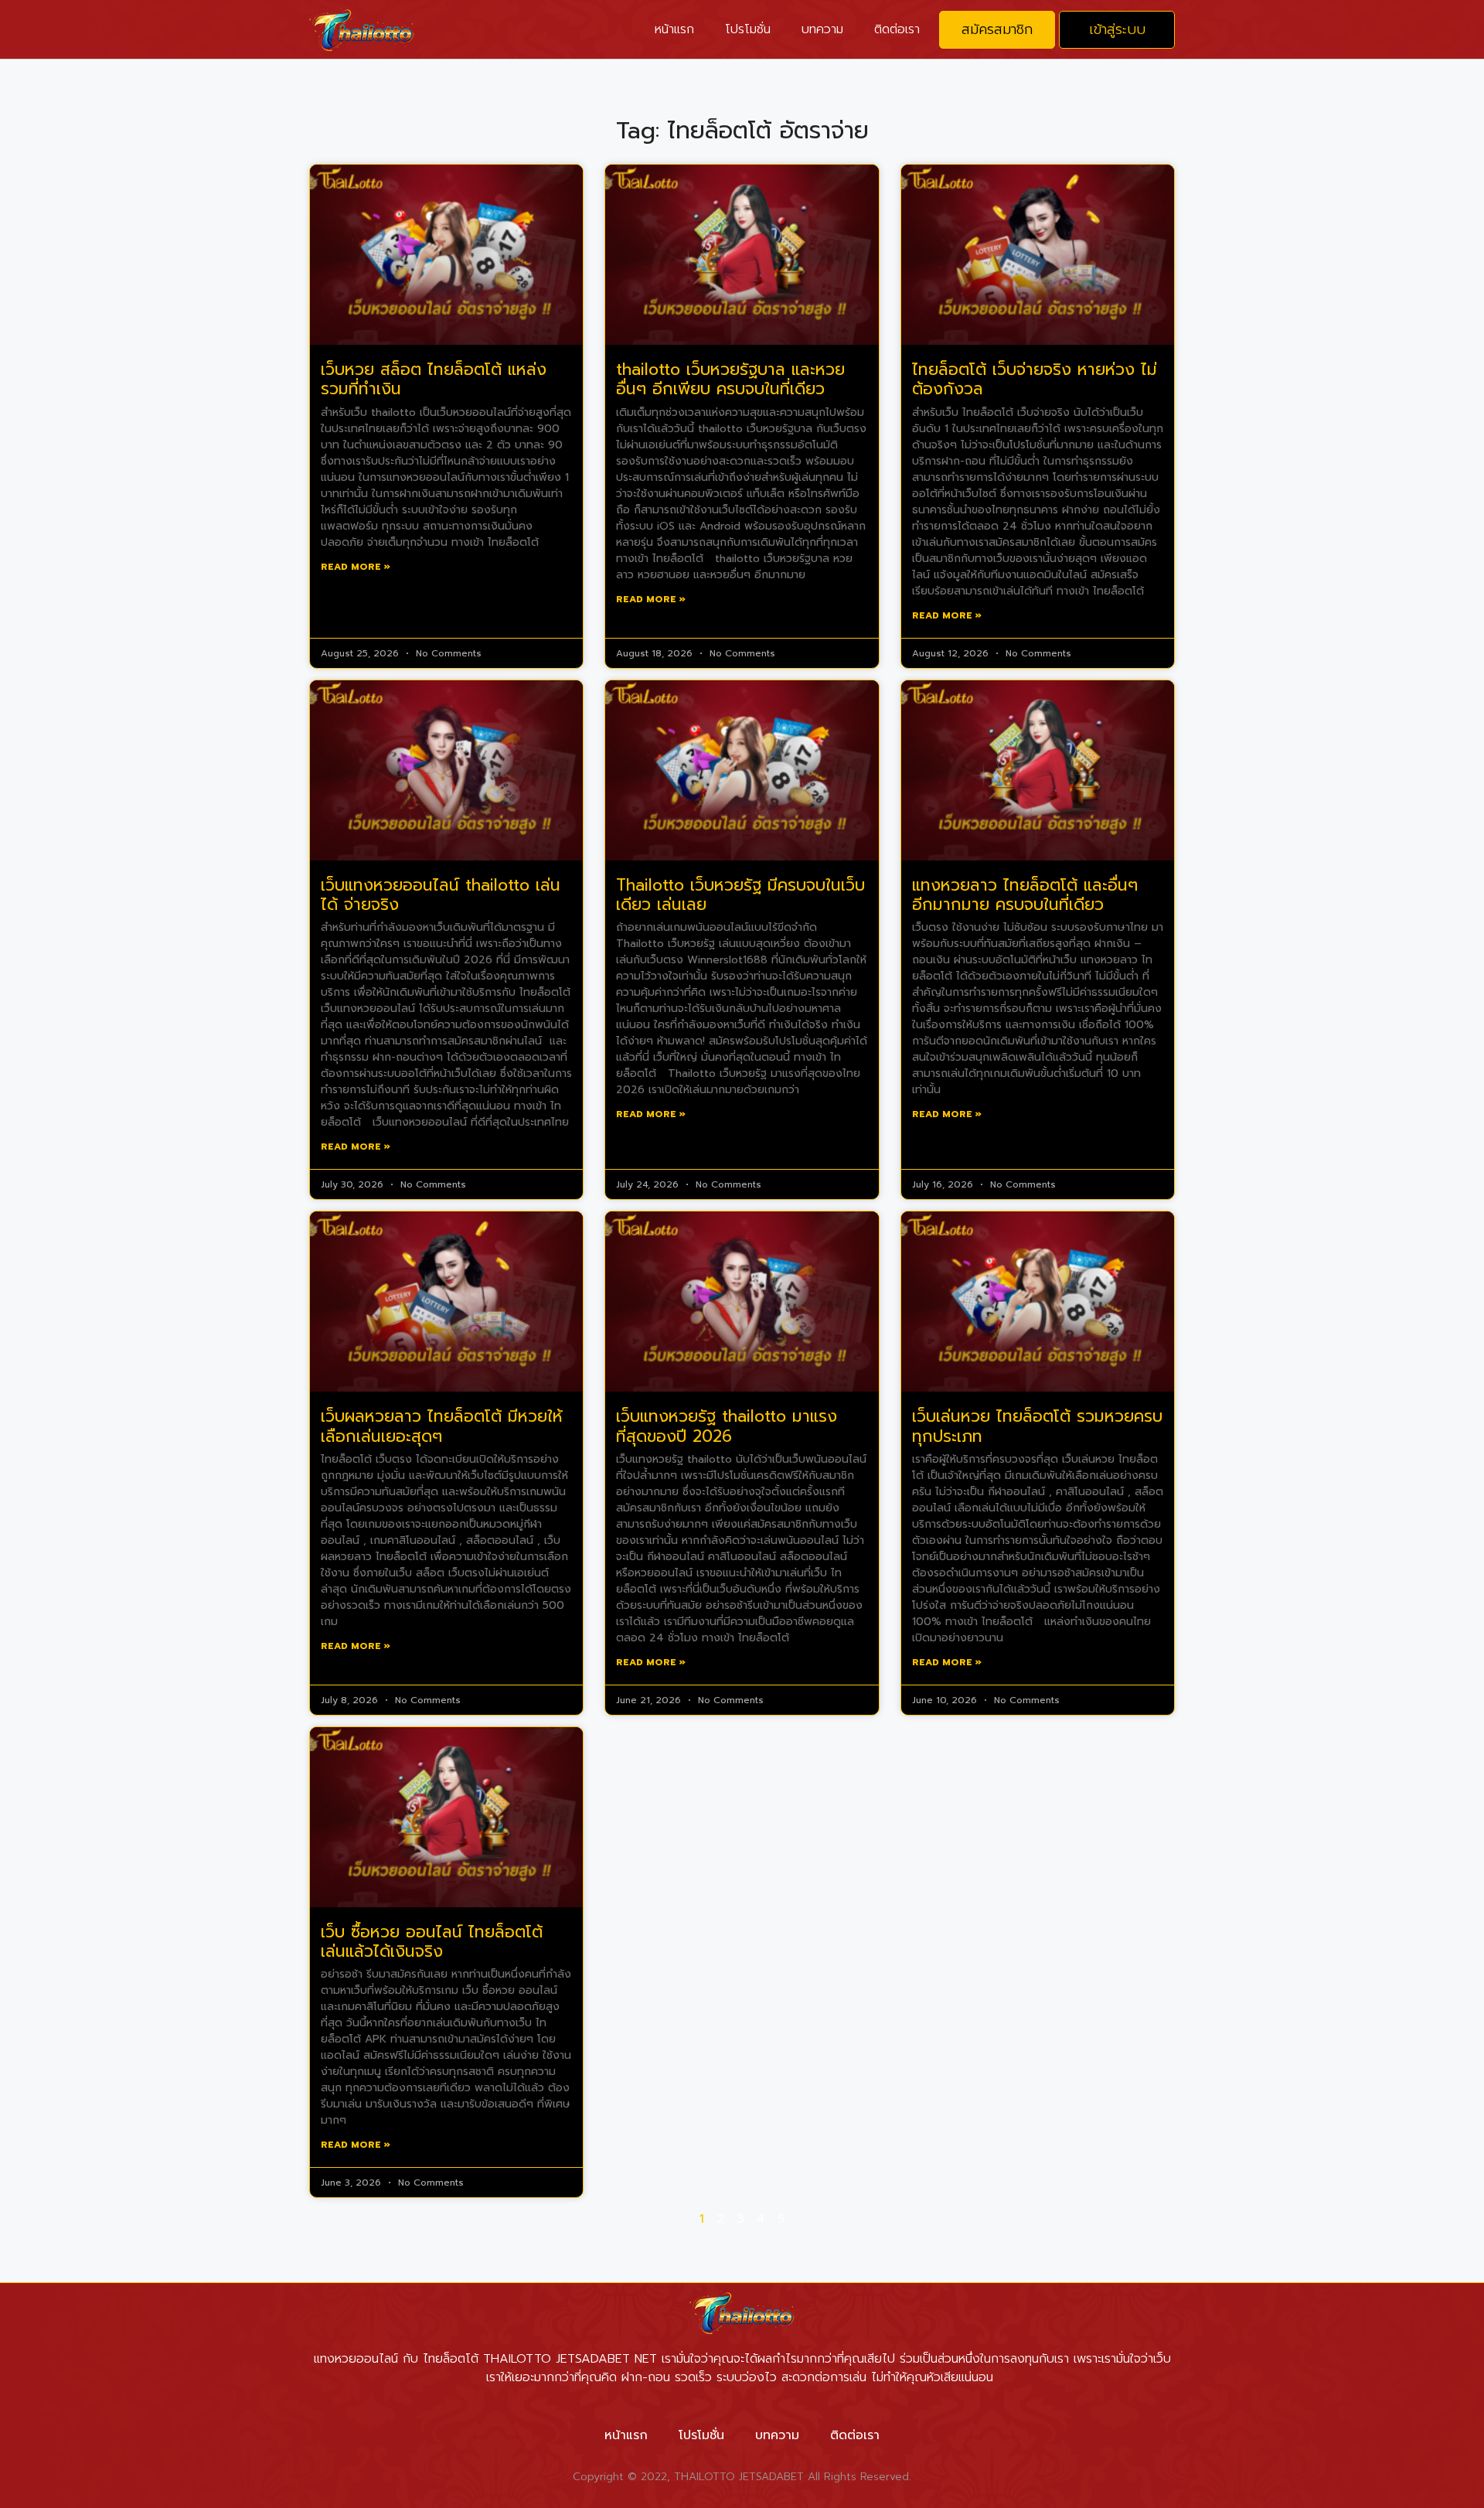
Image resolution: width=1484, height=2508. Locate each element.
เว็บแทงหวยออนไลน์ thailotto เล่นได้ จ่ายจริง (441, 895)
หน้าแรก (674, 29)
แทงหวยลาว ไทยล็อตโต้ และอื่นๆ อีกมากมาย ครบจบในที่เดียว (1025, 895)
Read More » (356, 567)
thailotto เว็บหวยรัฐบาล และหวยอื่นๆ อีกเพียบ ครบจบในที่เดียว (730, 379)
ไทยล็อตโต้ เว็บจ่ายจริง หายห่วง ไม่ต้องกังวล (1035, 379)
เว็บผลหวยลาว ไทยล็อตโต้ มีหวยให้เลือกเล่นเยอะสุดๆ (442, 1426)
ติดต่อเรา (897, 29)
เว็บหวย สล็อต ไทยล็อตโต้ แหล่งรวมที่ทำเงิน (434, 379)
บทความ (822, 29)
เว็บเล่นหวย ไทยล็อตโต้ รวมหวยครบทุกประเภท (1037, 1426)
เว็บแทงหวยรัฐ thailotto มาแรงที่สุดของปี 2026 (727, 1426)
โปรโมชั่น (748, 29)
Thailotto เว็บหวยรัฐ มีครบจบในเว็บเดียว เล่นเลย (740, 895)
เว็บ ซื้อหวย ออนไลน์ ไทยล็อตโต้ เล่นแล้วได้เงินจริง (432, 1942)
